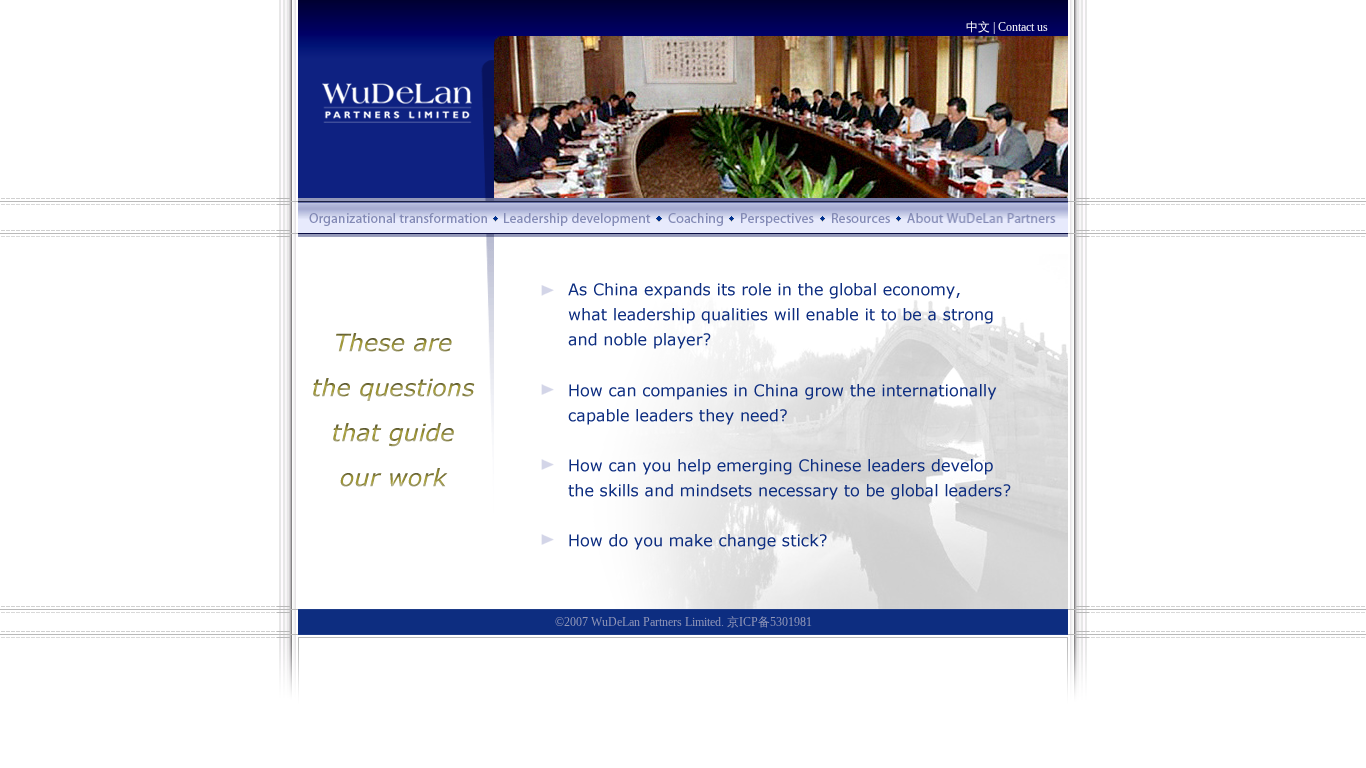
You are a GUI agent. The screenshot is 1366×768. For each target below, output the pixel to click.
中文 (978, 27)
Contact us (1023, 27)
